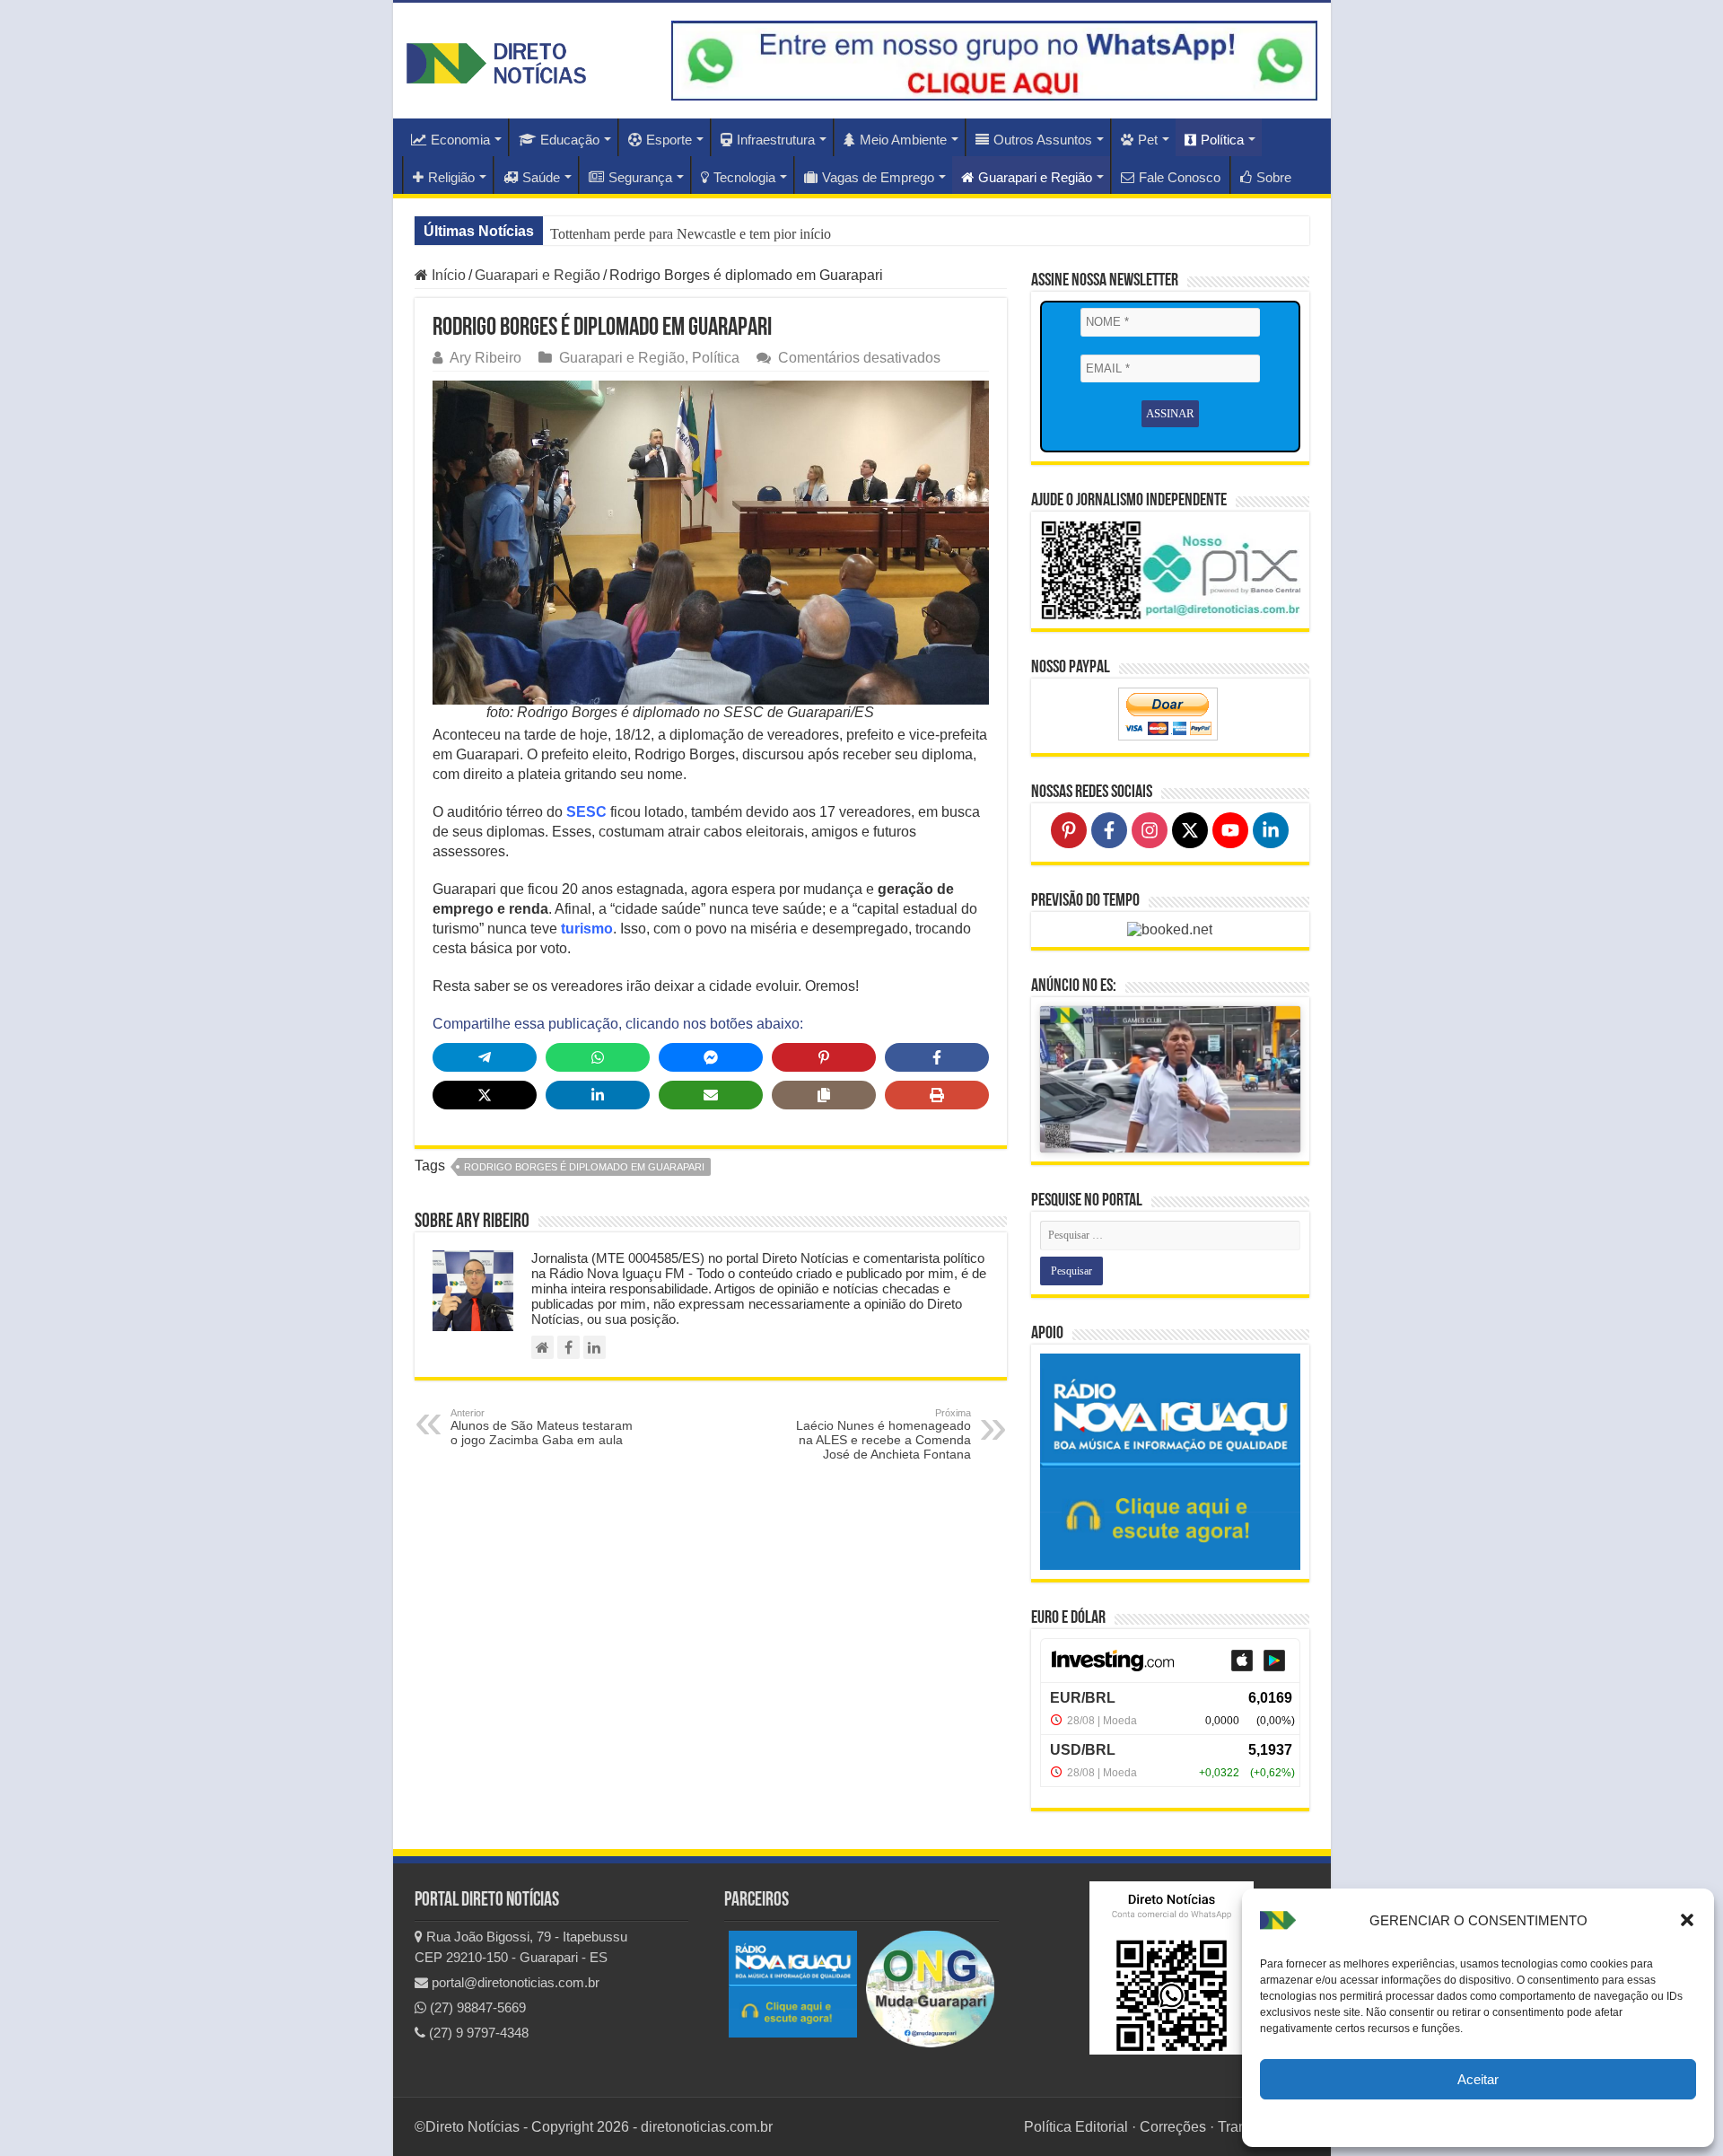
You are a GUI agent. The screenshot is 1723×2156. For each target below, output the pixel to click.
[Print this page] (937, 1095)
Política (1222, 140)
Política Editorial (1076, 2127)
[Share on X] (485, 1095)
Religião (451, 177)
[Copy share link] (824, 1095)
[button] (1687, 1920)
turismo (587, 929)
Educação (570, 140)
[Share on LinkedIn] (598, 1095)
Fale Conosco (1180, 177)
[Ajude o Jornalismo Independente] (1170, 569)
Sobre (1274, 177)
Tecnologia (744, 177)
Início (447, 275)
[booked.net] (1170, 929)
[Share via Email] (711, 1095)
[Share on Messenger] (711, 1057)
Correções (1173, 2127)
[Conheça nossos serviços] (1170, 1462)
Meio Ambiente (903, 140)
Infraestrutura (776, 140)
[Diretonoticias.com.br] (542, 1347)
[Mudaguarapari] (930, 1989)
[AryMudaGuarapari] (569, 1347)
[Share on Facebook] (937, 1057)
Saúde (541, 177)
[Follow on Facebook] (1109, 830)
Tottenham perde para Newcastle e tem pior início (691, 234)
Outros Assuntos (1043, 140)
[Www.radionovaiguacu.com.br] (793, 1983)
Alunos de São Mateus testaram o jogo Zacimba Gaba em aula (542, 1427)
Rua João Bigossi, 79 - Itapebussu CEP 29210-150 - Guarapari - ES (521, 1947)
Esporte (669, 140)
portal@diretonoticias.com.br (514, 1982)
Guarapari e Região (1035, 177)
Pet (1148, 140)
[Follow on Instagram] (1150, 830)
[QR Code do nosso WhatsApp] (1172, 1967)
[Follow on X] (1190, 830)
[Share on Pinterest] (824, 1057)
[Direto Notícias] (496, 60)
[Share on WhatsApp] (598, 1057)
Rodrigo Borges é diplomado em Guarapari (584, 1167)
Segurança (640, 177)
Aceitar (1478, 2079)
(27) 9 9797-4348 (477, 2033)
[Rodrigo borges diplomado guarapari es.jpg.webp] (711, 542)
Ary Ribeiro (485, 358)
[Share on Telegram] (485, 1057)
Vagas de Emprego (878, 177)
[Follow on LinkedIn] (1271, 830)
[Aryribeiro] (595, 1347)
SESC (586, 812)
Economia (460, 140)
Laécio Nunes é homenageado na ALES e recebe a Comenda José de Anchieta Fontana (883, 1434)
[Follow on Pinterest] (1069, 830)
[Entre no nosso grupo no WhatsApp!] (994, 61)
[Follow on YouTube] (1230, 830)
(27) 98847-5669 (476, 2007)
